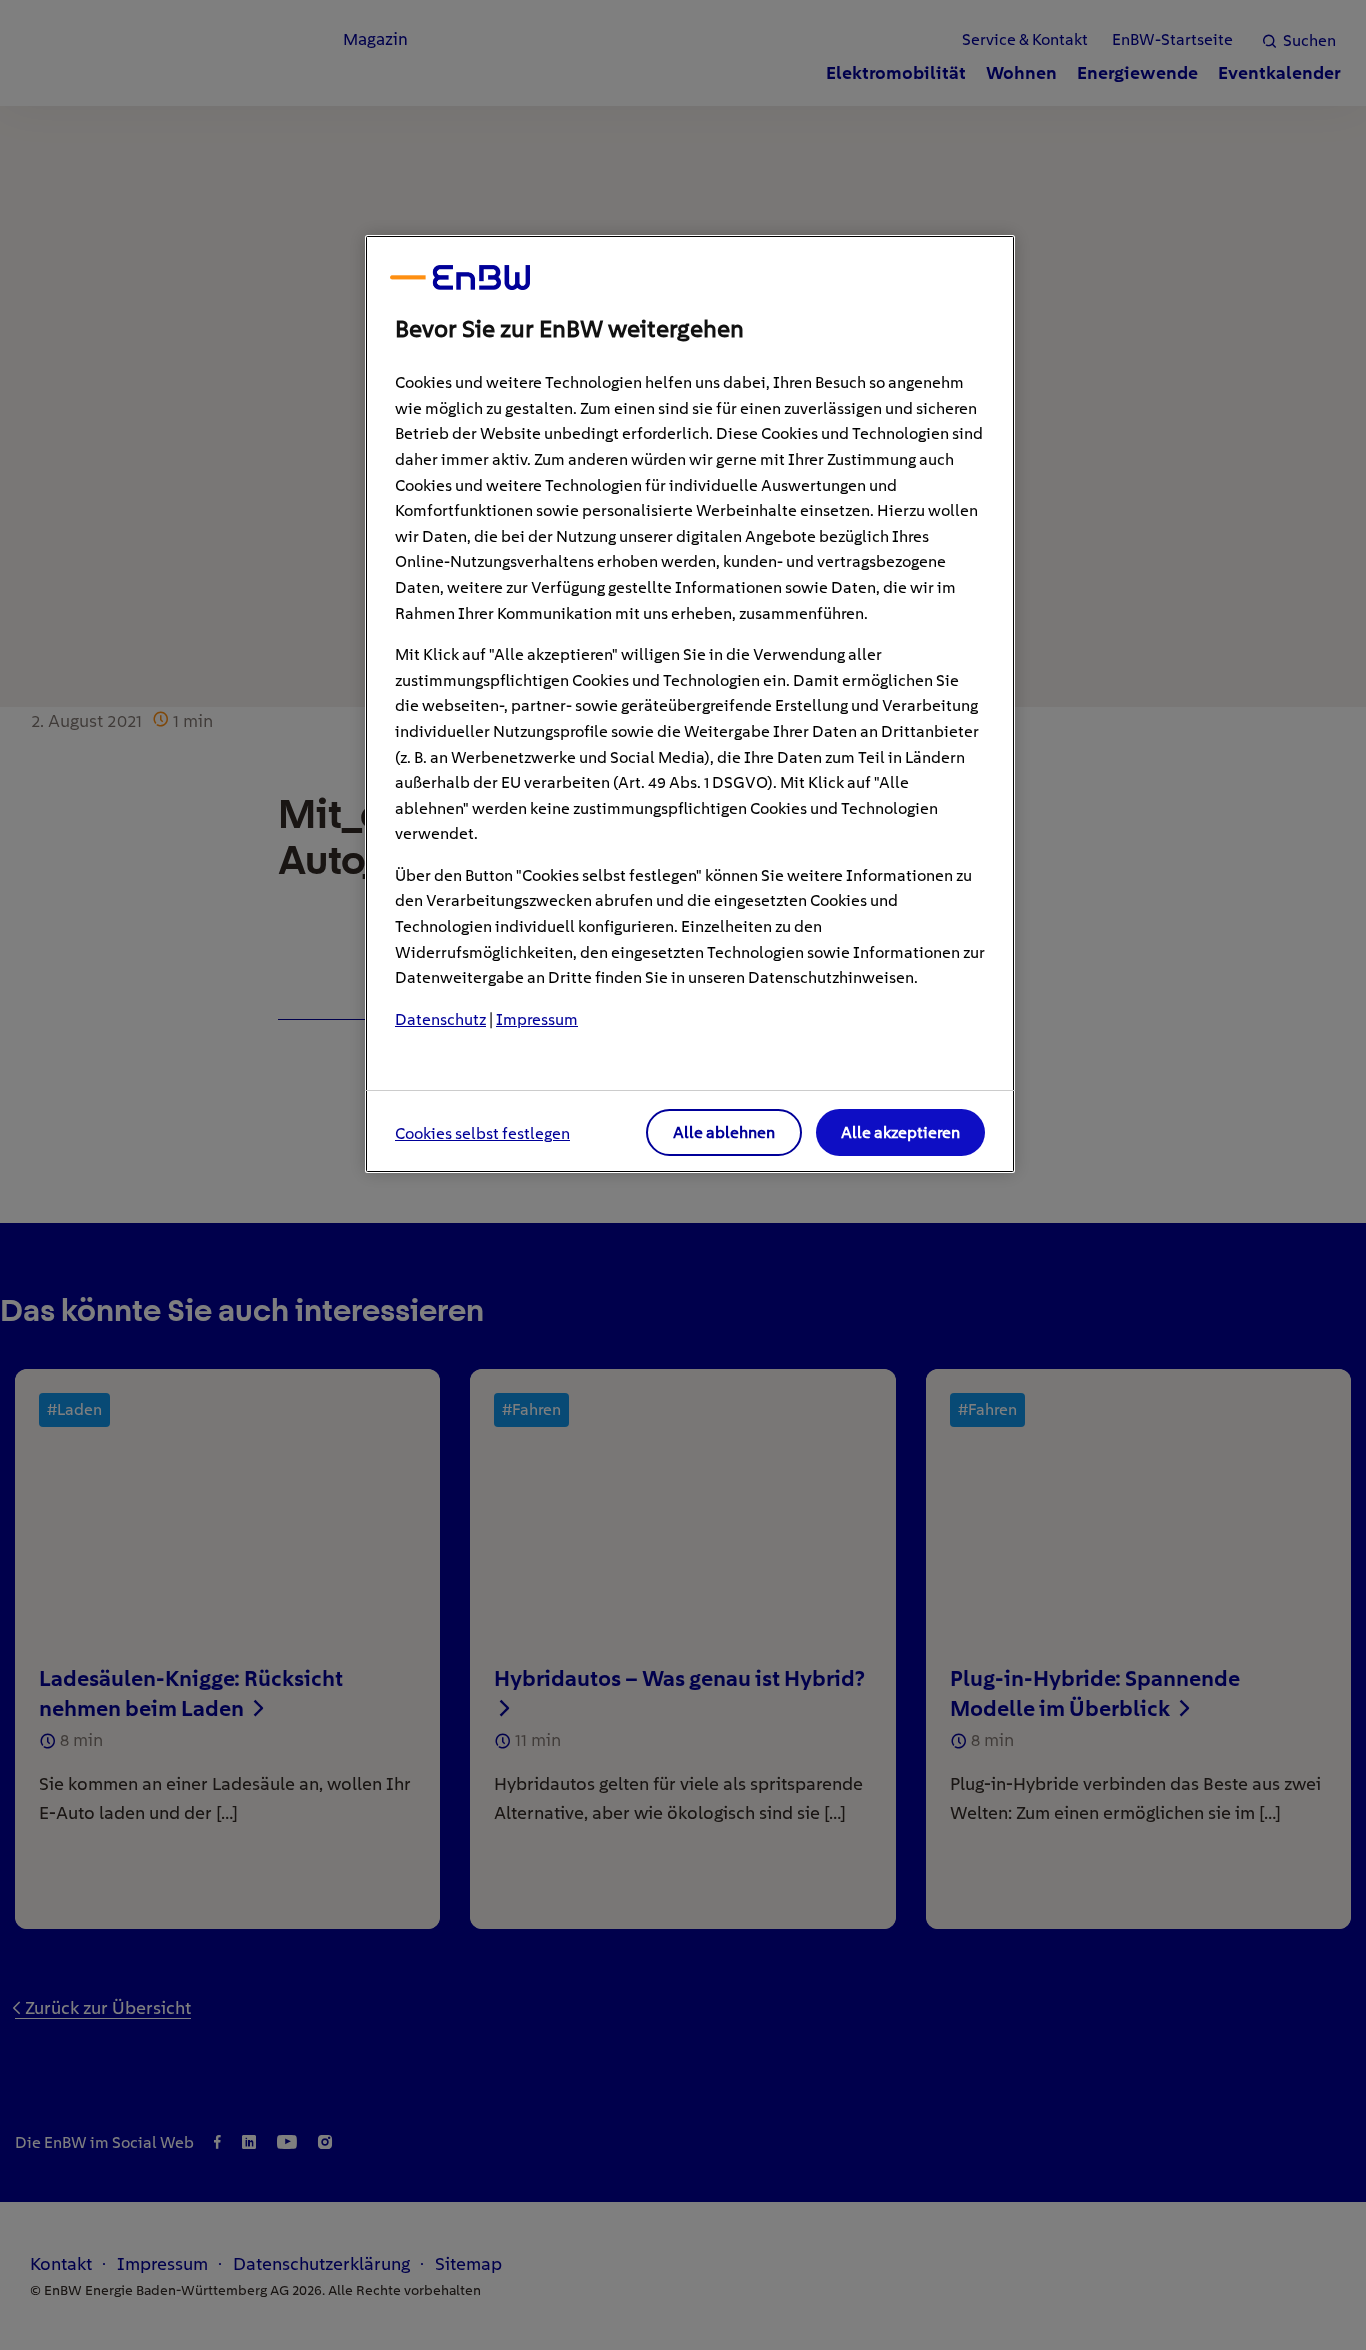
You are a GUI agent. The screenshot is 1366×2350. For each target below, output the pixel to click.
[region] (690, 704)
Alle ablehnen (724, 1132)
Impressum (537, 1019)
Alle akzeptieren (900, 1132)
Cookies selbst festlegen (482, 1133)
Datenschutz (440, 1019)
